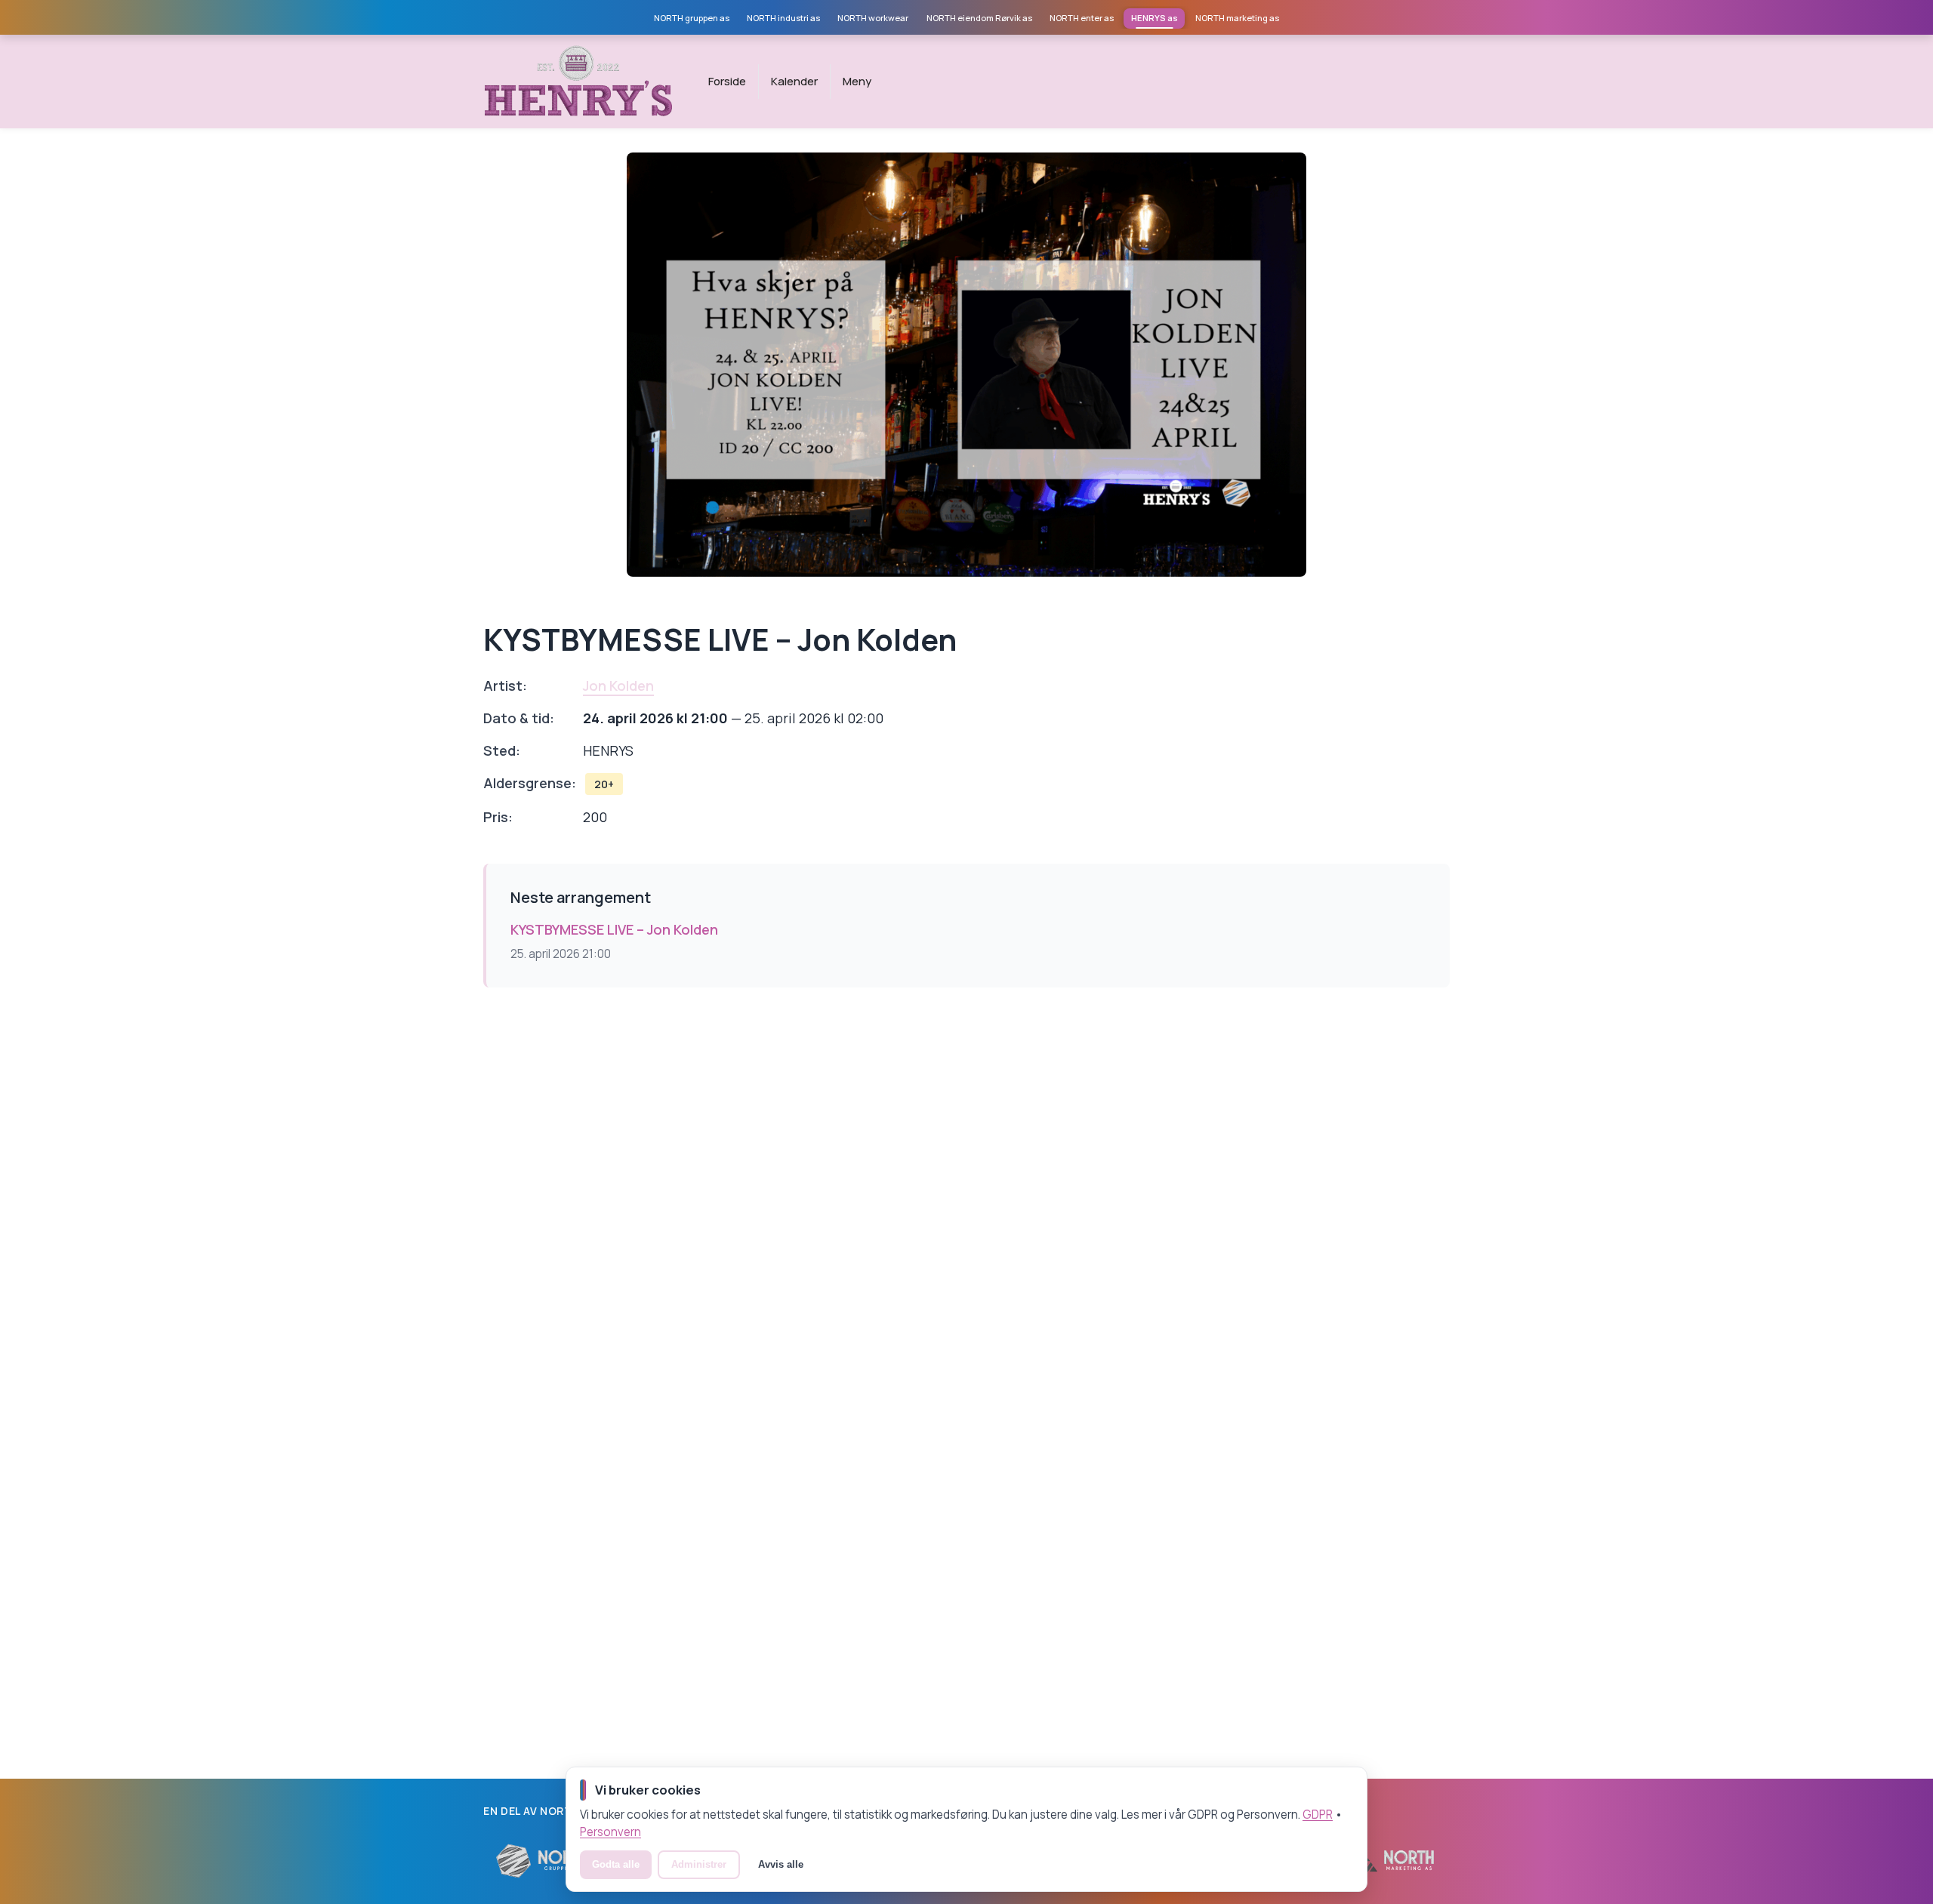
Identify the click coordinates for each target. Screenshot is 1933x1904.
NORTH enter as (1082, 18)
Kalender (794, 81)
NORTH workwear (873, 18)
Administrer (699, 1864)
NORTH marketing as (1237, 18)
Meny (857, 81)
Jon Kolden (618, 686)
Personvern (610, 1832)
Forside (727, 81)
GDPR (1318, 1815)
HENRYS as (1155, 18)
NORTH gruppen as (692, 18)
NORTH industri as (783, 18)
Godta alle (616, 1864)
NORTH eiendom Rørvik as (979, 18)
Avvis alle (781, 1864)
